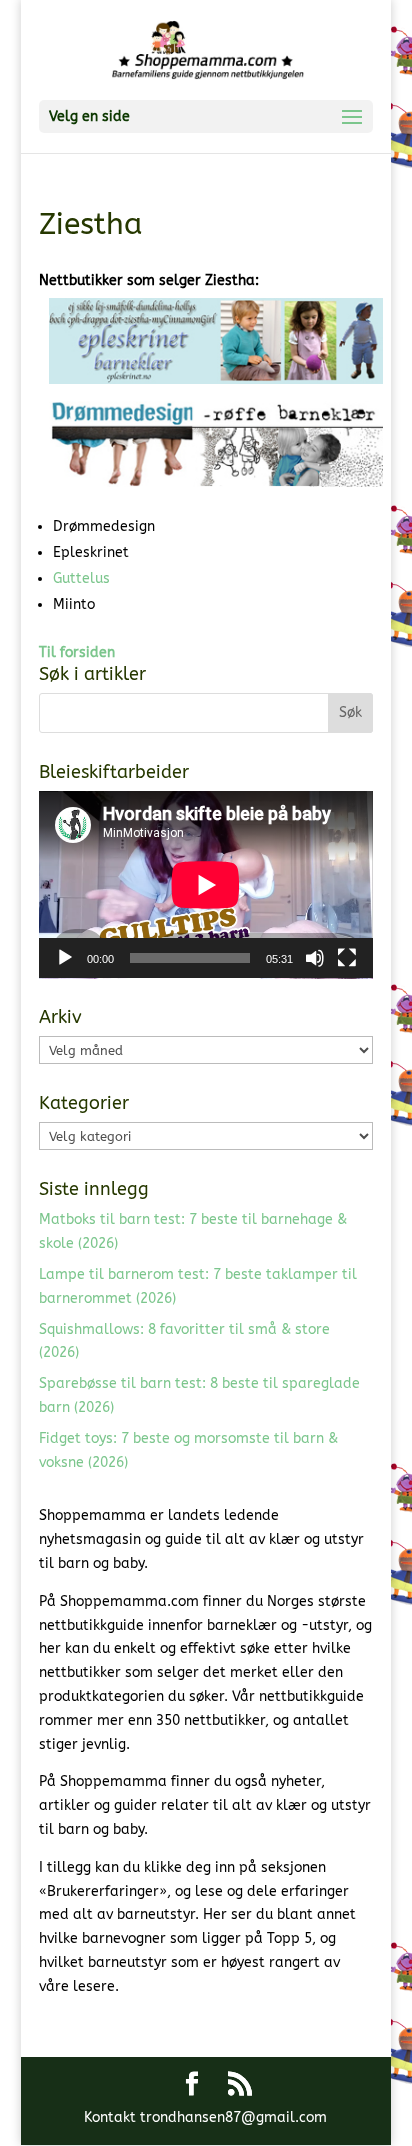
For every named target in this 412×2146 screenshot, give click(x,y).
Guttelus (81, 578)
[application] (206, 885)
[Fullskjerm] (347, 958)
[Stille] (315, 958)
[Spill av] (65, 958)
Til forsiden (77, 652)
